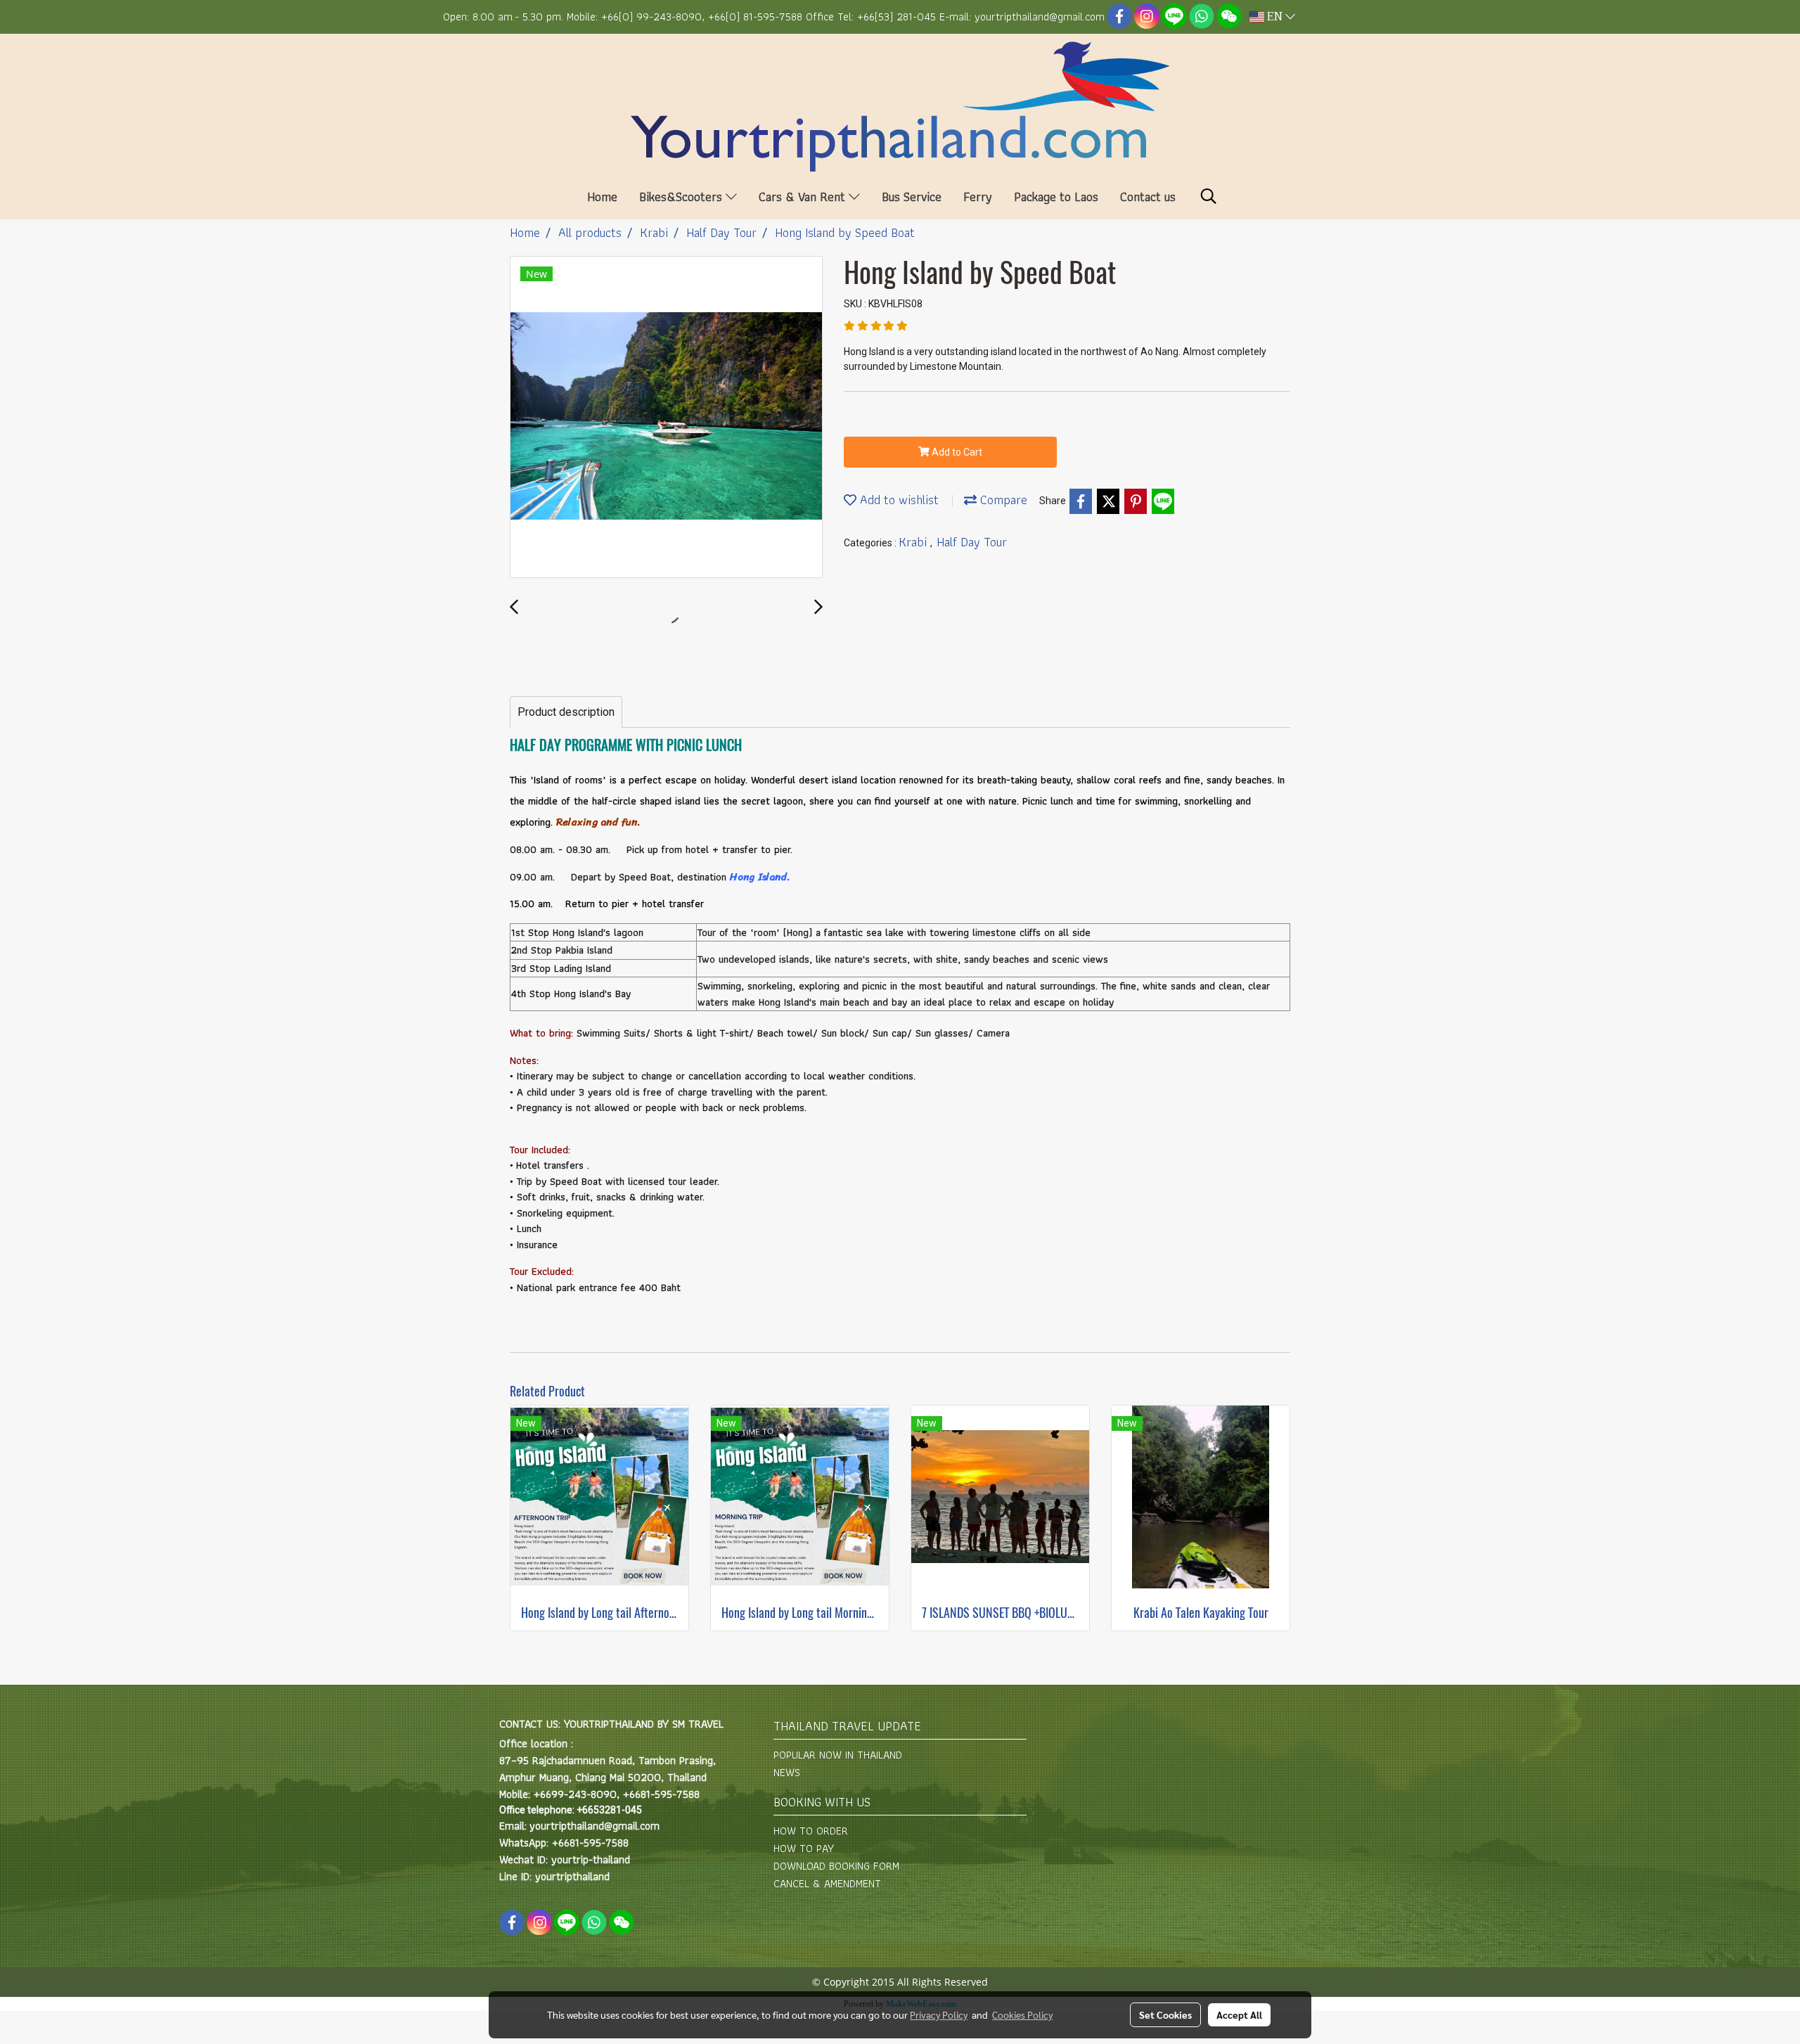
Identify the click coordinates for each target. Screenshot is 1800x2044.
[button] (1209, 196)
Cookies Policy (1022, 2014)
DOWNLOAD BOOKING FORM (836, 1866)
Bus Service (912, 197)
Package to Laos (1056, 197)
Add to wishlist (898, 500)
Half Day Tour (972, 542)
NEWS (787, 1772)
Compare (1002, 500)
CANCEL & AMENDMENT (827, 1883)
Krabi (914, 542)
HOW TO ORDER (811, 1831)
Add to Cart (956, 452)
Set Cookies (1165, 2014)
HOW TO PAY (804, 1848)
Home (602, 197)
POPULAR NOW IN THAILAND (838, 1755)
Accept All (1239, 2014)
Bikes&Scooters (682, 197)
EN (1275, 17)
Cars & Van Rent (804, 197)
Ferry (978, 197)
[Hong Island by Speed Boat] (666, 418)
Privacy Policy (939, 2014)
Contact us (1148, 197)
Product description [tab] (566, 712)
